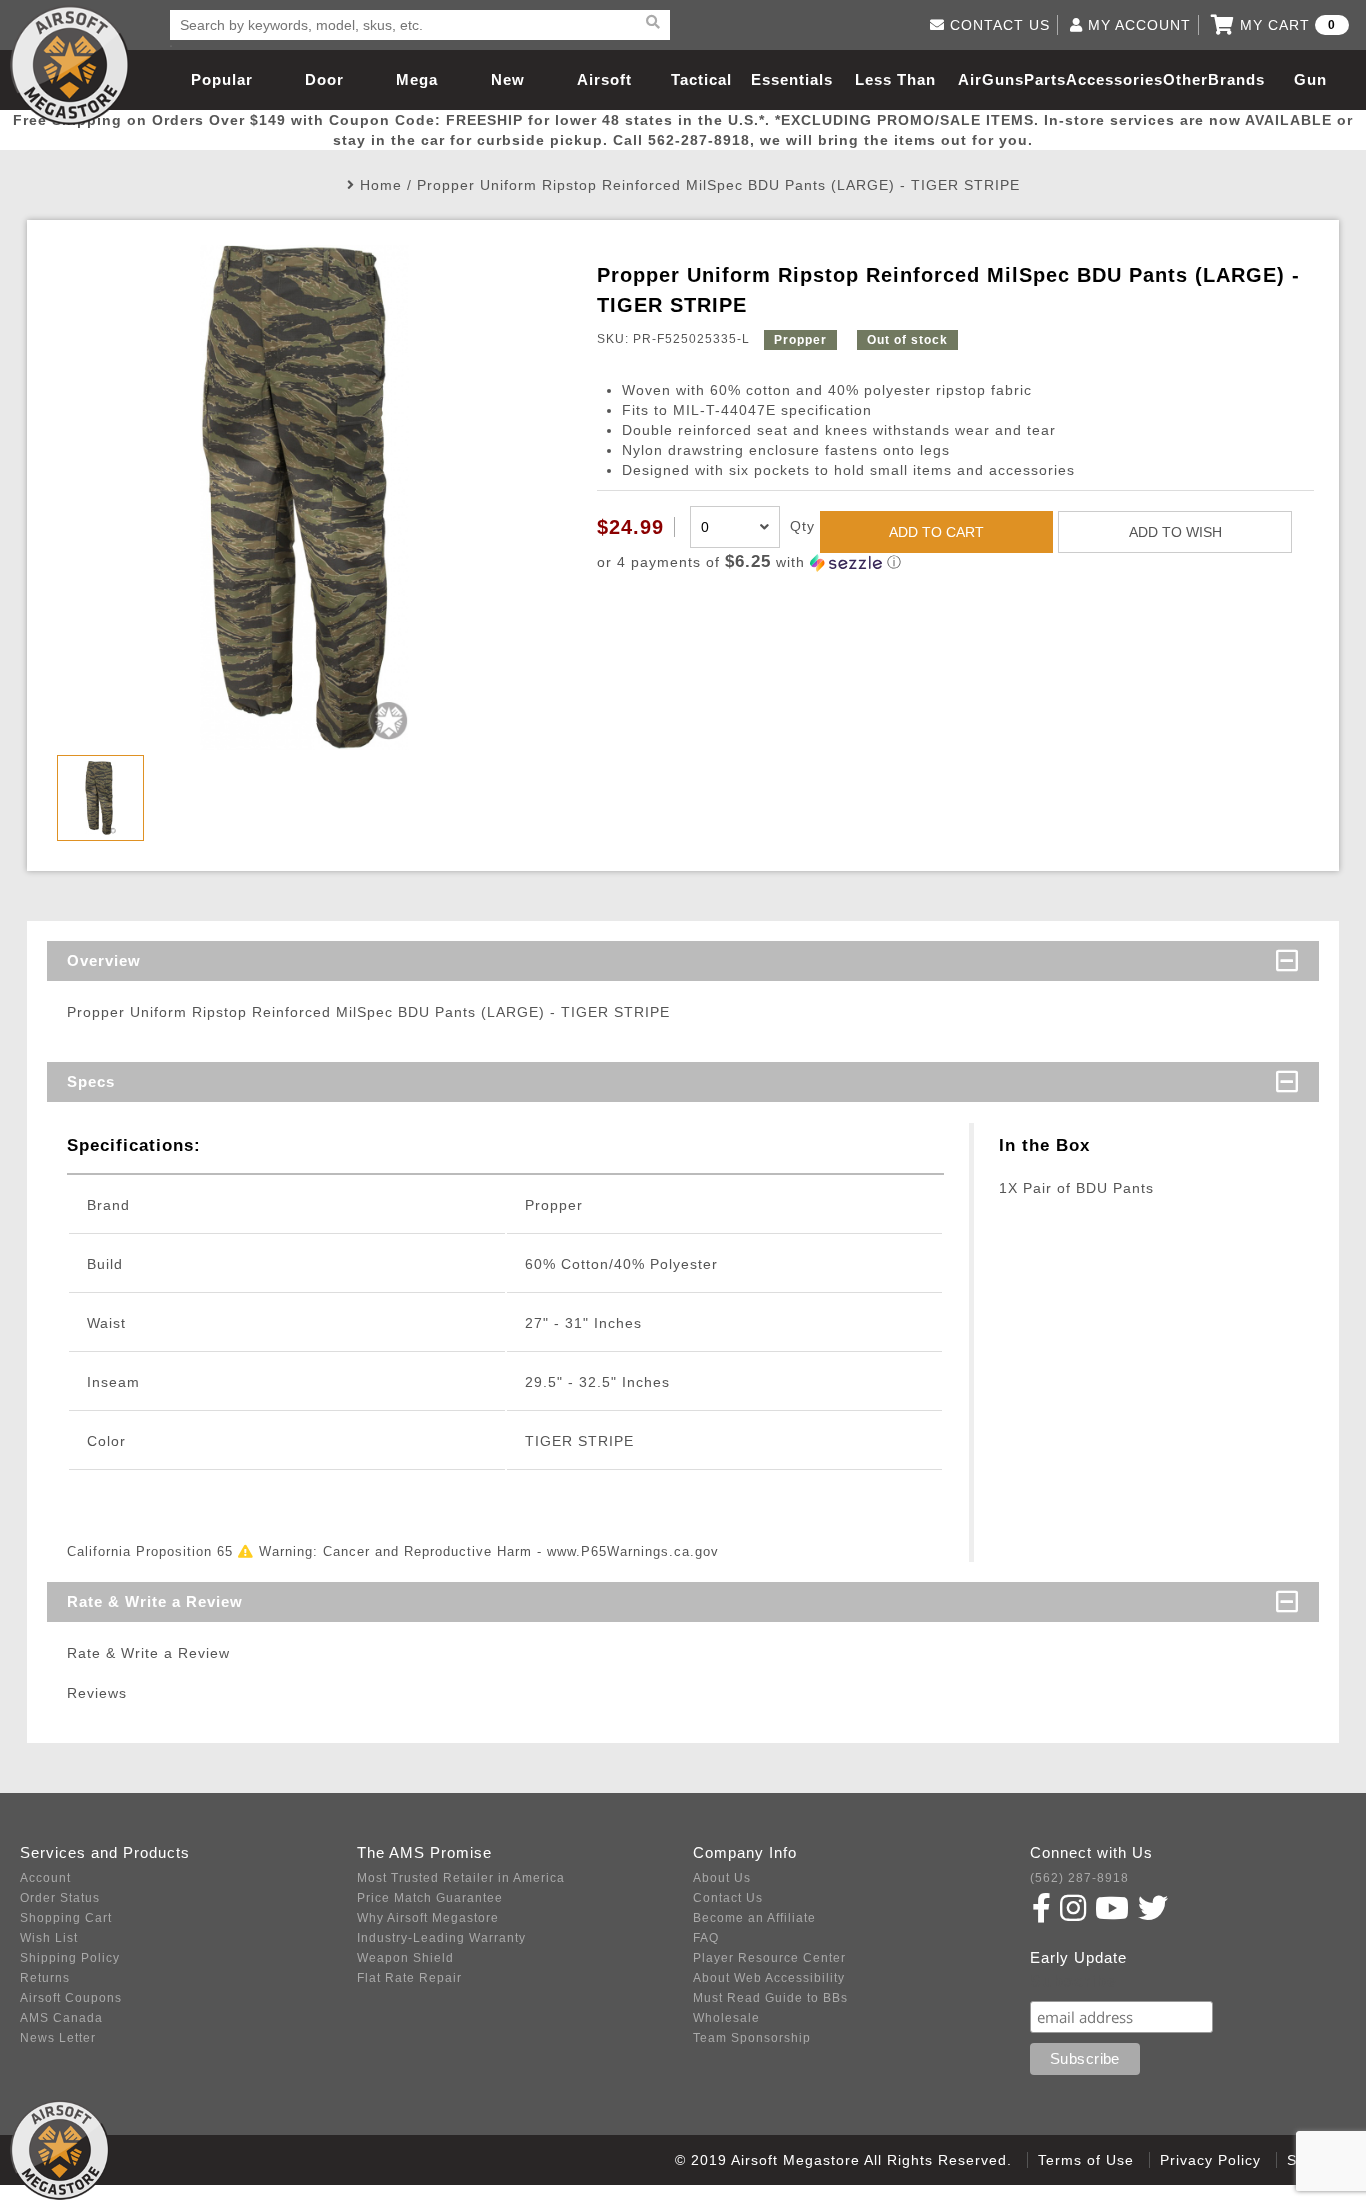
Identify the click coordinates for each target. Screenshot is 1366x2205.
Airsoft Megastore (70, 65)
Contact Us (728, 1898)
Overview (104, 960)
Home (381, 185)
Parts (1045, 79)
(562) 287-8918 (1079, 1878)
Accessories (1114, 79)
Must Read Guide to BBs (770, 1998)
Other (1185, 79)
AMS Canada (61, 2018)
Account (45, 1878)
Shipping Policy (70, 1958)
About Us (722, 1878)
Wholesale (726, 2018)
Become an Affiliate (754, 1918)
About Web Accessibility (769, 1978)
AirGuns (991, 79)
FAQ (706, 1938)
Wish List (49, 1938)
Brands (1236, 79)
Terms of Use (1086, 2160)
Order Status (60, 1898)
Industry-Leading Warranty (441, 1938)
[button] (955, 562)
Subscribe (1073, 1981)
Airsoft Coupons (71, 1998)
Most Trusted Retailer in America (461, 1878)
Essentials (792, 79)
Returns (45, 1978)
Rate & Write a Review (155, 1601)
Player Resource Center (769, 1958)
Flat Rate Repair (409, 1978)
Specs (91, 1081)
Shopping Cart (66, 1918)
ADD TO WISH (1175, 532)
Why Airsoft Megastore (428, 1918)
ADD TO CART (936, 532)
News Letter (58, 2038)
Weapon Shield (405, 1958)
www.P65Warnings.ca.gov (633, 1551)
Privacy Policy (1210, 2160)
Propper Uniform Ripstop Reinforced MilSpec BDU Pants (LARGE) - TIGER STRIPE (718, 185)
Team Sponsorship (752, 2038)
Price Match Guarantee (430, 1898)
